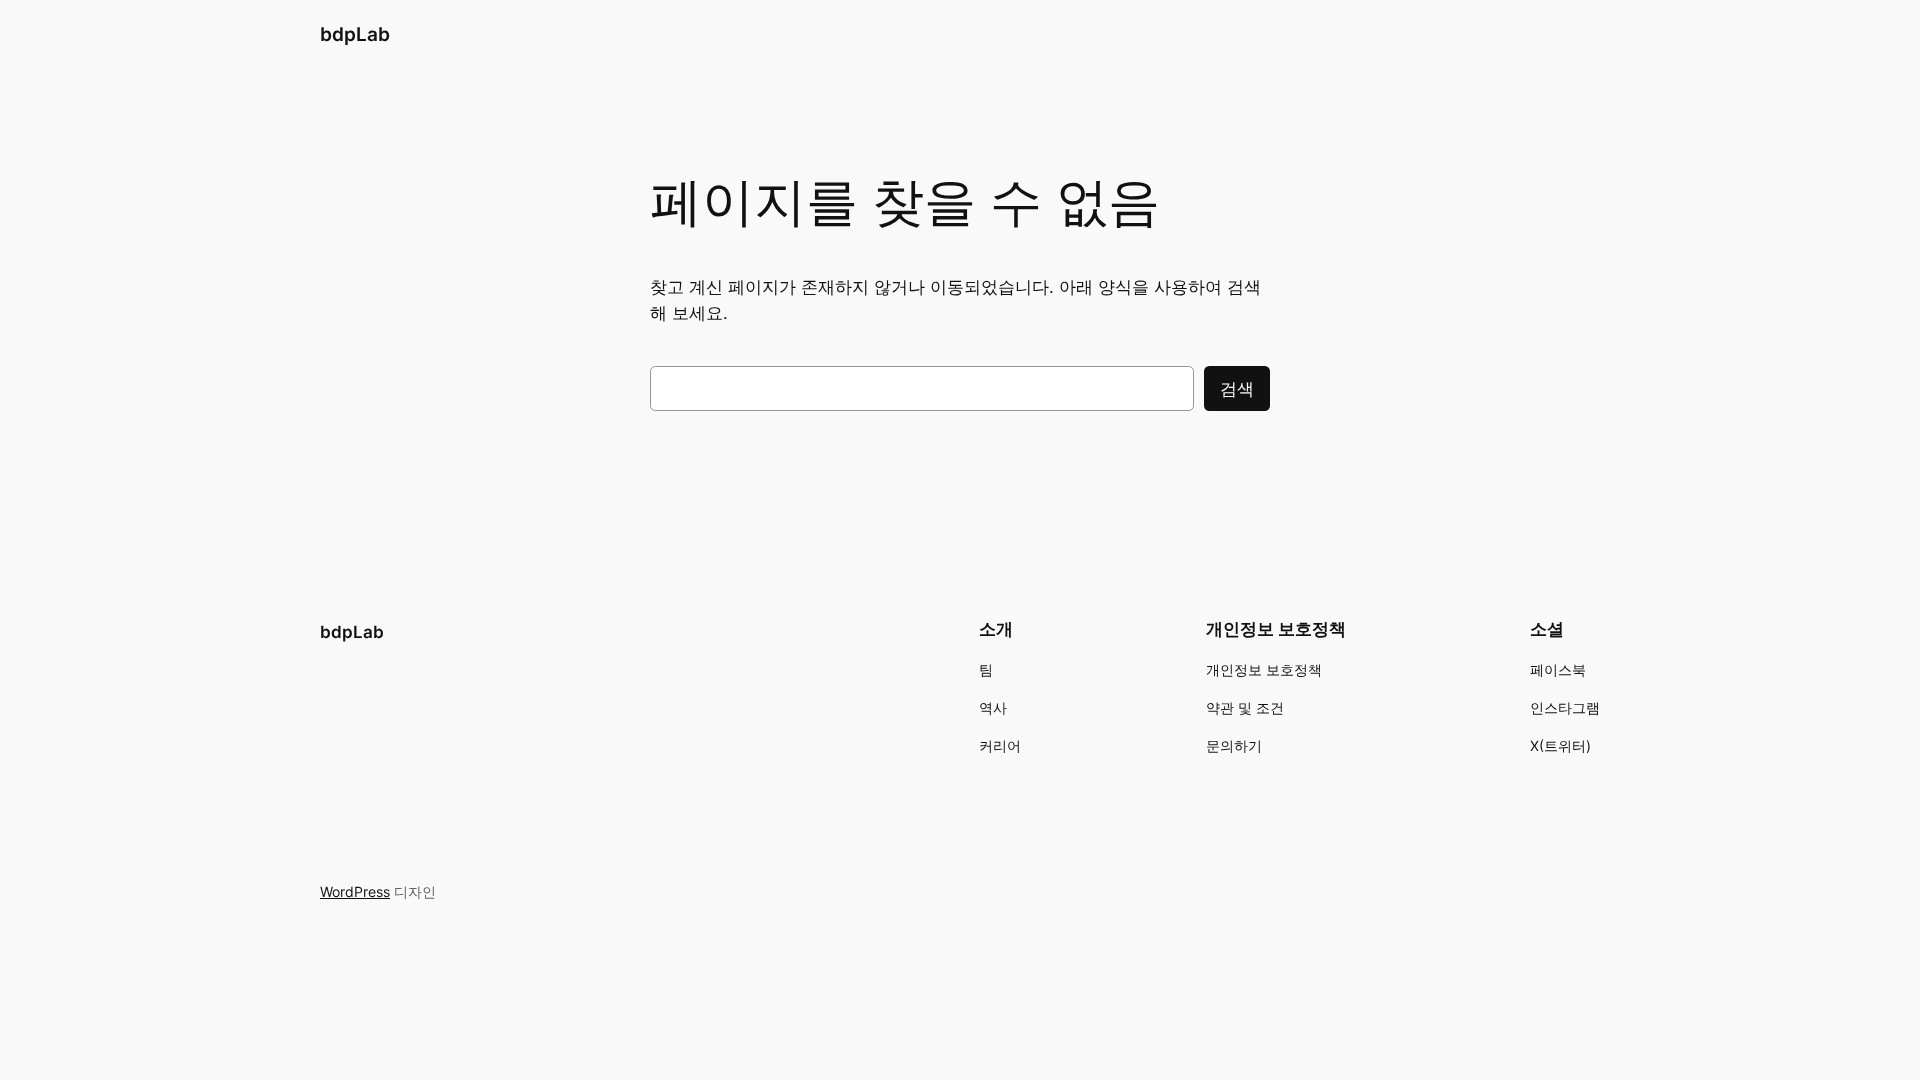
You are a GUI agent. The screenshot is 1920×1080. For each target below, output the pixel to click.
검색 (1237, 389)
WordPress (355, 891)
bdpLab (355, 34)
